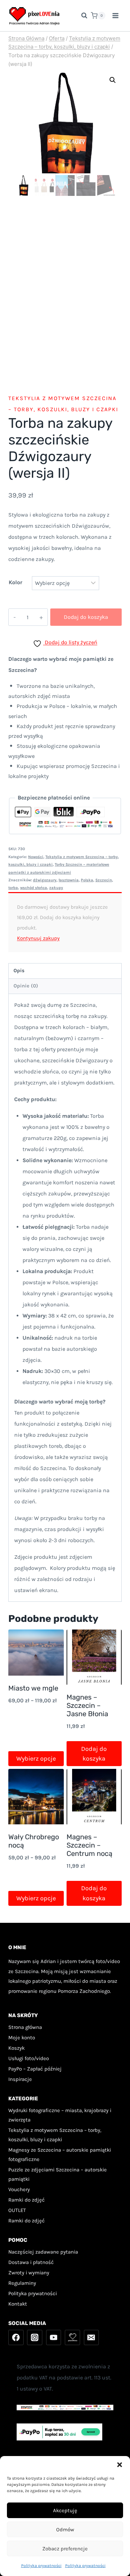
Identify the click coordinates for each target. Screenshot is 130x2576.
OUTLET (17, 2210)
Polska (87, 880)
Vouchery (19, 2189)
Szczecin (104, 880)
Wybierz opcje (36, 1758)
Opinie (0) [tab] (26, 986)
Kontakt (18, 2304)
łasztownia (69, 880)
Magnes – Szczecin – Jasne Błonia (87, 1705)
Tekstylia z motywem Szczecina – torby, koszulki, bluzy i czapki (55, 2135)
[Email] (92, 2337)
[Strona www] (72, 2337)
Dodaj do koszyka (86, 617)
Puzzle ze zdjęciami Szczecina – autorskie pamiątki (58, 2174)
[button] (120, 2465)
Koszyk (16, 2048)
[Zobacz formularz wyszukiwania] (81, 16)
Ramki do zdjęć (27, 2200)
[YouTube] (54, 2337)
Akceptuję (65, 2510)
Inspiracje (20, 2079)
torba (13, 888)
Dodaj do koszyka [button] (94, 1754)
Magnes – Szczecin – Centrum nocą (89, 1845)
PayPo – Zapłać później (35, 2069)
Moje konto (22, 2038)
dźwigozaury (45, 880)
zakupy (56, 888)
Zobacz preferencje (65, 2549)
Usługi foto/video (29, 2058)
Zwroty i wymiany (29, 2273)
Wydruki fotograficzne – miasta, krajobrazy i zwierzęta (60, 2115)
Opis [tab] (19, 971)
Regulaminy (22, 2283)
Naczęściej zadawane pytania (43, 2252)
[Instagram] (35, 2337)
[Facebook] (16, 2337)
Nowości (36, 857)
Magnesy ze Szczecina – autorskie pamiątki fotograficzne (60, 2155)
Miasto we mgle (33, 1688)
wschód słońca (34, 888)
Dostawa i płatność (31, 2262)
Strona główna (25, 2027)
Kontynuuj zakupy (38, 938)
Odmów (65, 2530)
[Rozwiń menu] (115, 15)
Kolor (15, 582)
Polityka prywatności (41, 2566)
